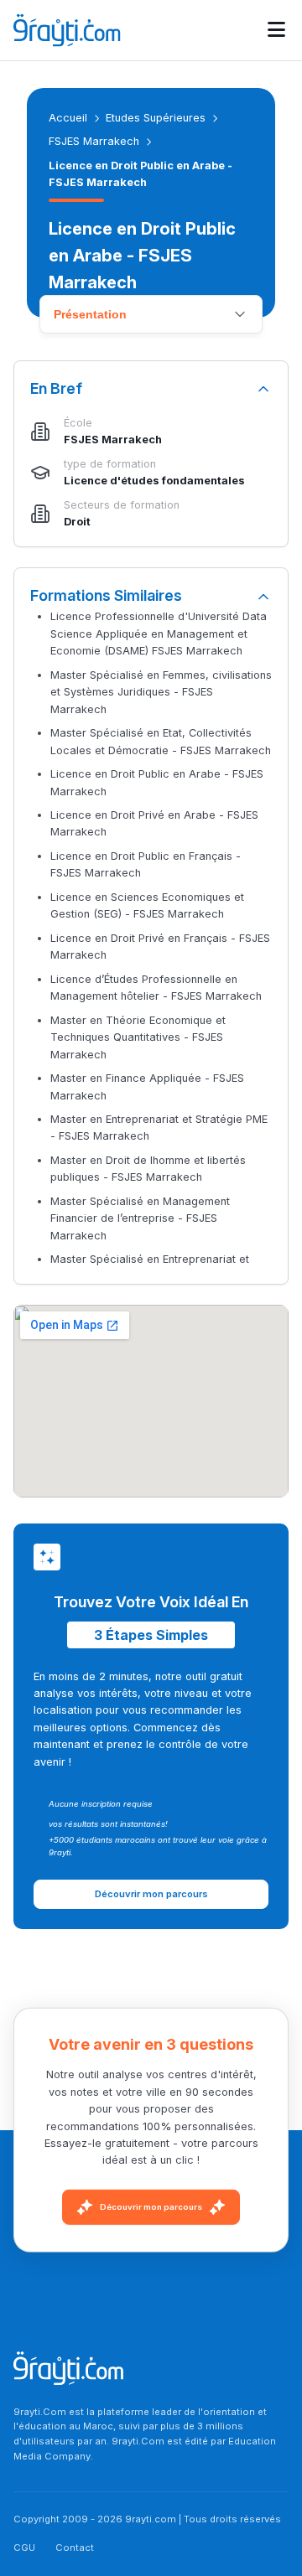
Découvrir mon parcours (151, 2207)
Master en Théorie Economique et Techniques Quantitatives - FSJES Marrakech (138, 1037)
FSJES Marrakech (94, 141)
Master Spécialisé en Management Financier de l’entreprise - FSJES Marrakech (140, 1218)
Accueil (68, 118)
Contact (75, 2548)
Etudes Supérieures (156, 118)
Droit (77, 522)
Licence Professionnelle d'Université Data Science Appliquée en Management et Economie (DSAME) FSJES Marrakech (159, 634)
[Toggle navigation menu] (276, 30)
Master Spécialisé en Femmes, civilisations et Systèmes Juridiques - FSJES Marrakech (161, 692)
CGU (24, 2548)
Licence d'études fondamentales (154, 481)
